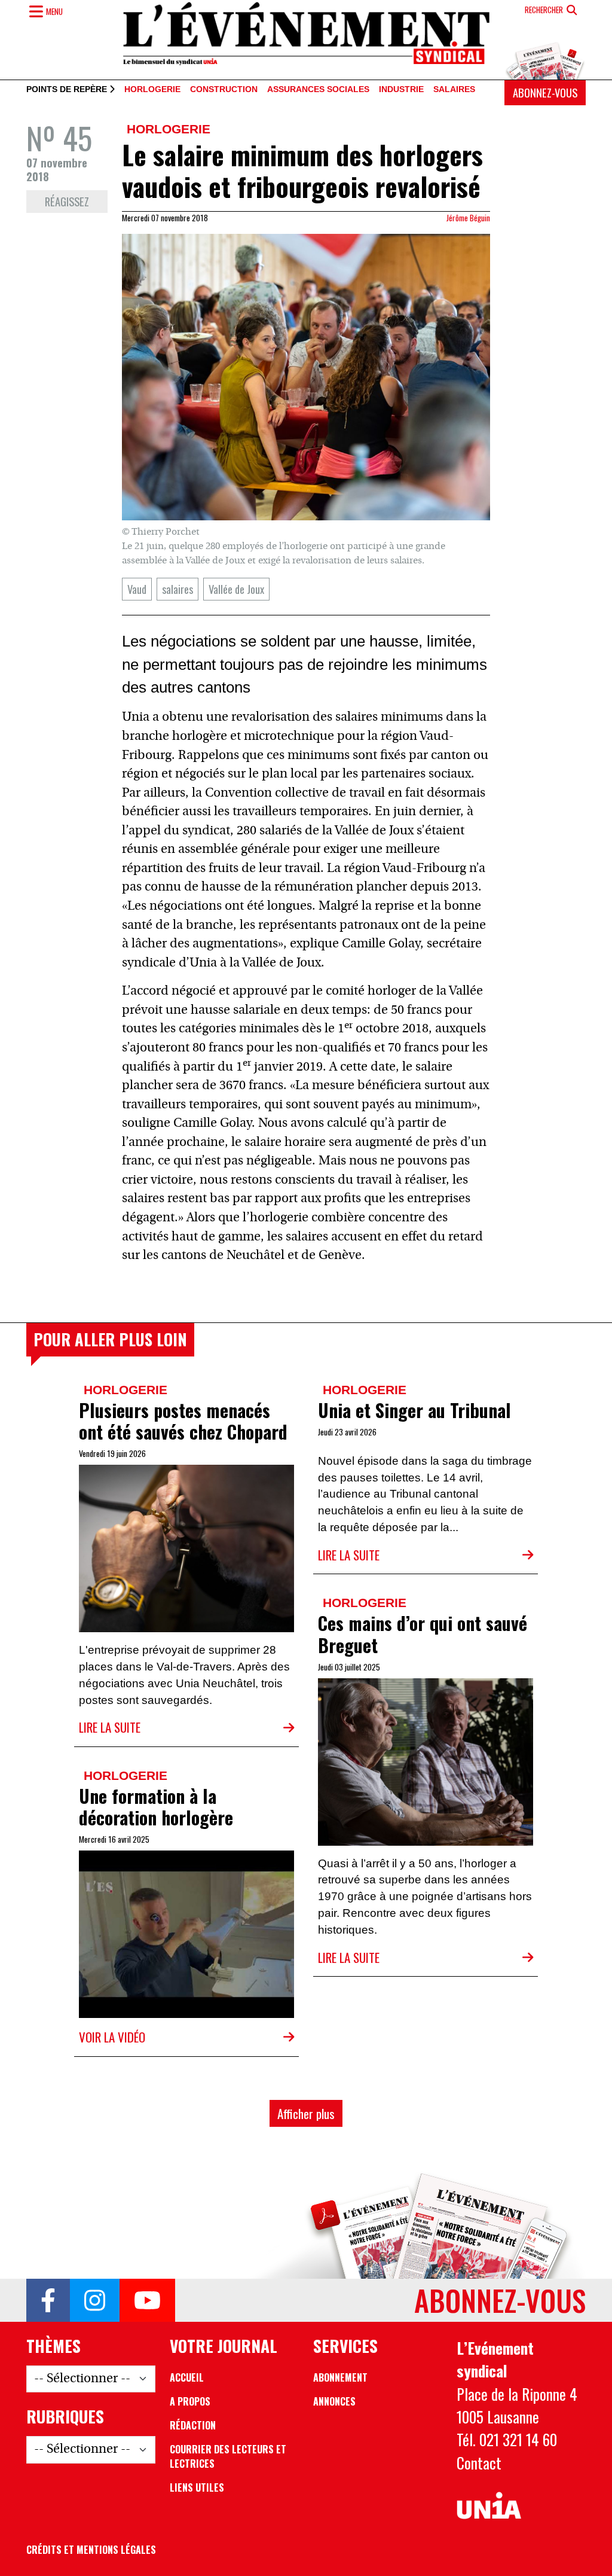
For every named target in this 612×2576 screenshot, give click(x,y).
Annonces (334, 2401)
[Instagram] (95, 2300)
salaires (178, 589)
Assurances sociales (318, 90)
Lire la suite (110, 1727)
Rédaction (193, 2425)
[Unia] (489, 2506)
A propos (190, 2401)
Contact (479, 2462)
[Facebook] (48, 2300)
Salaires (454, 90)
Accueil (187, 2377)
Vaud (137, 589)
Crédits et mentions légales (91, 2550)
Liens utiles (197, 2487)
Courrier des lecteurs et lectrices (228, 2456)
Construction (224, 90)
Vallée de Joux (236, 589)
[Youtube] (147, 2300)
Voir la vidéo (112, 2037)
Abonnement (340, 2377)
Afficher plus (306, 2113)
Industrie (401, 90)
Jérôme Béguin (468, 218)
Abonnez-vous (545, 92)
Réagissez (67, 201)
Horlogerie (152, 90)
